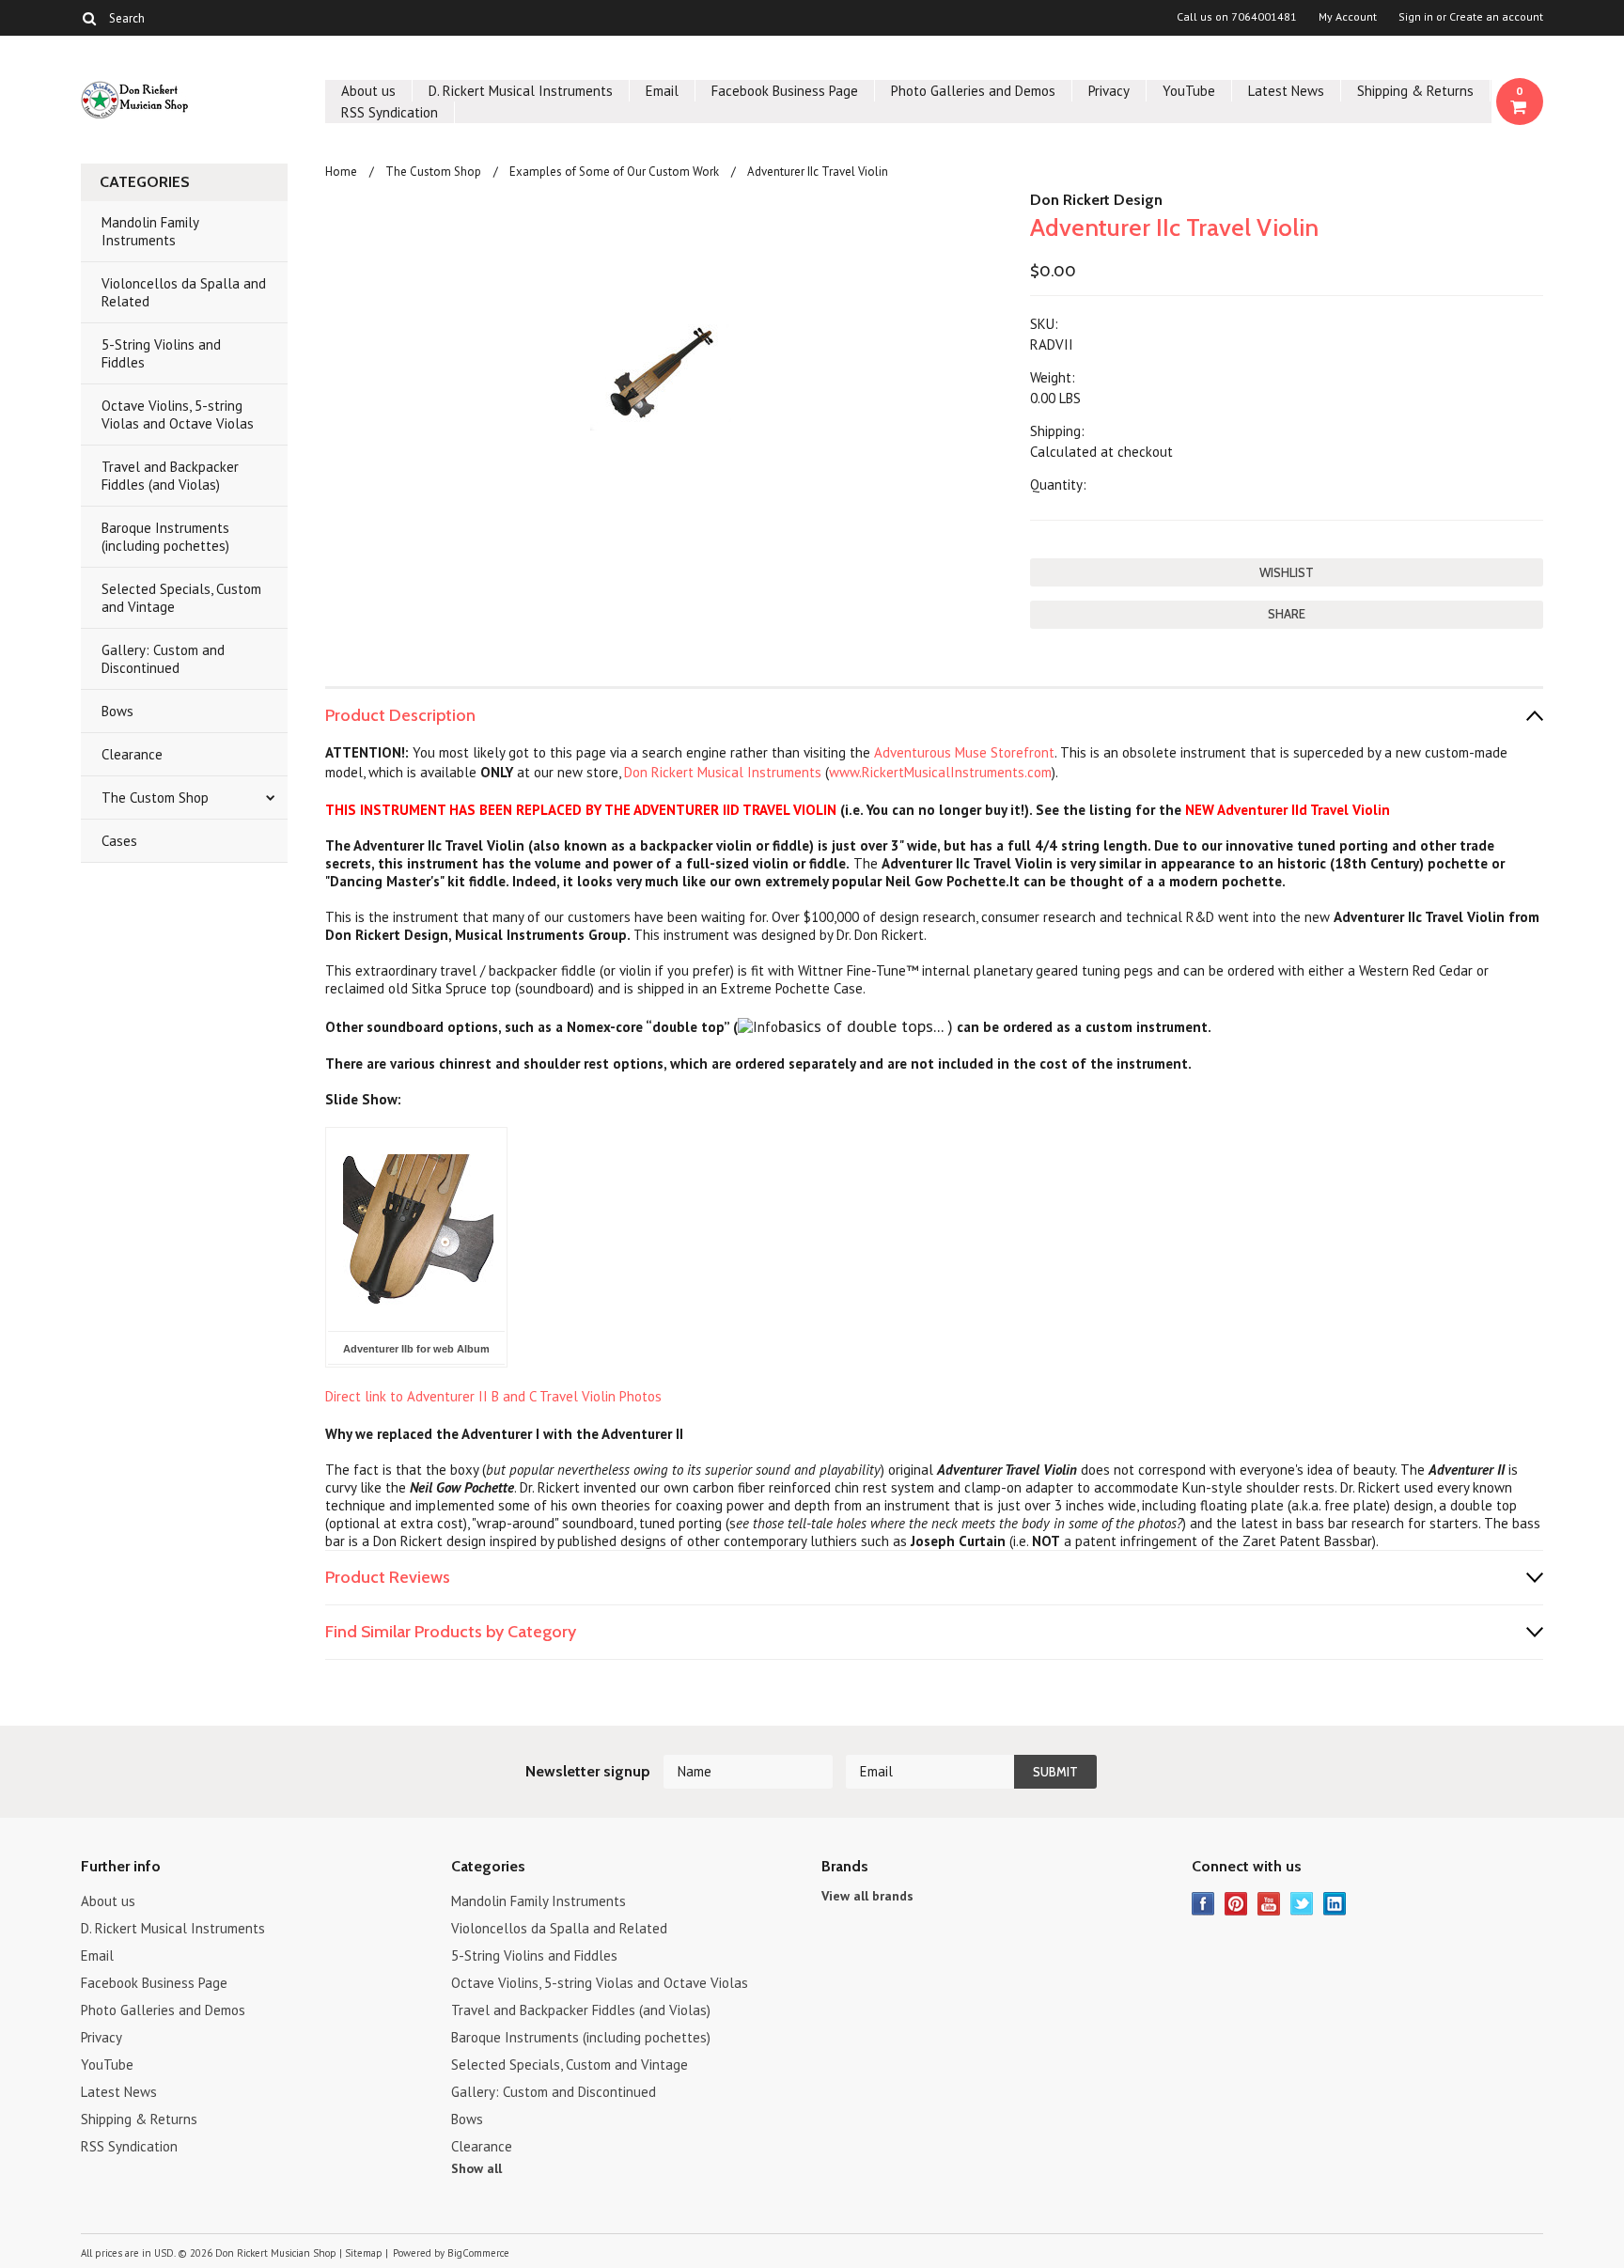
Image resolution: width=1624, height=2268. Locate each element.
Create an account (1496, 17)
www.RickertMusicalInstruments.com (940, 772)
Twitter (1302, 1904)
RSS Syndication (390, 112)
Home (341, 172)
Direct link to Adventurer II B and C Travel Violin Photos (493, 1396)
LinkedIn (1335, 1904)
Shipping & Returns (1415, 91)
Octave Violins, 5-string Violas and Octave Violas (178, 414)
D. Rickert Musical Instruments (521, 91)
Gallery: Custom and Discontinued (163, 659)
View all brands (867, 1896)
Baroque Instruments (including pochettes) (165, 537)
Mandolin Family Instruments (150, 231)
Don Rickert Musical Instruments (725, 772)
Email (662, 91)
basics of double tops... (860, 1026)
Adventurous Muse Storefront (964, 752)
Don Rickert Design (1096, 200)
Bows (117, 711)
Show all (476, 2168)
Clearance (132, 754)
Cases (119, 841)
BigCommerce (478, 2253)
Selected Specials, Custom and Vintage (181, 598)
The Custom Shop (155, 798)
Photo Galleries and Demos (973, 91)
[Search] (89, 18)
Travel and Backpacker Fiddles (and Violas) (170, 476)
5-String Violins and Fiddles (161, 353)
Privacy (1109, 91)
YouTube (1189, 91)
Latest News (1286, 91)
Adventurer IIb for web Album (416, 1349)
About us (368, 91)
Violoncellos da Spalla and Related (184, 292)
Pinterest (1236, 1904)
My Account (1348, 17)
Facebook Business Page (785, 91)
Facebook (1203, 1904)
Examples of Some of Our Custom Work (614, 172)
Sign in (1416, 17)
